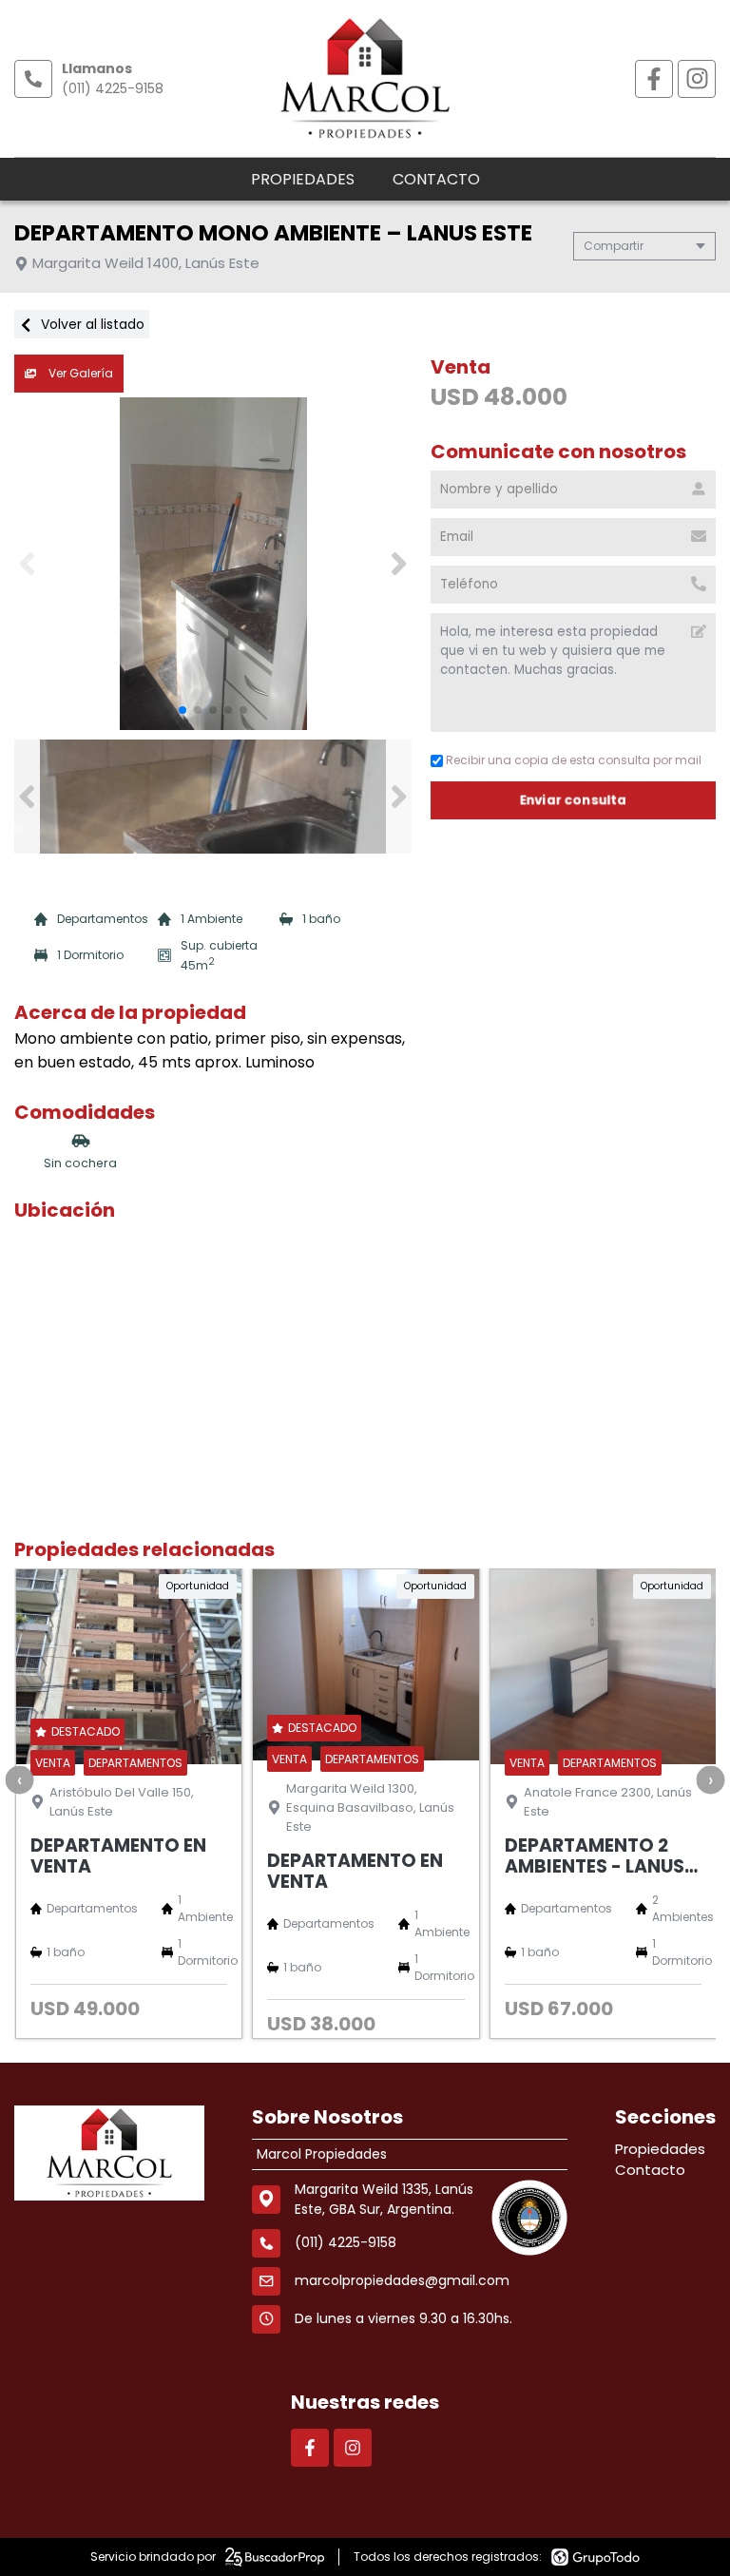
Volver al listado (91, 324)
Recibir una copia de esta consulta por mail (574, 760)
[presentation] (19, 1779)
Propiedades (303, 179)
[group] (213, 564)
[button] (399, 564)
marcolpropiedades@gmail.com (402, 2280)
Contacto (436, 179)
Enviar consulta (573, 800)
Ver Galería (79, 373)
